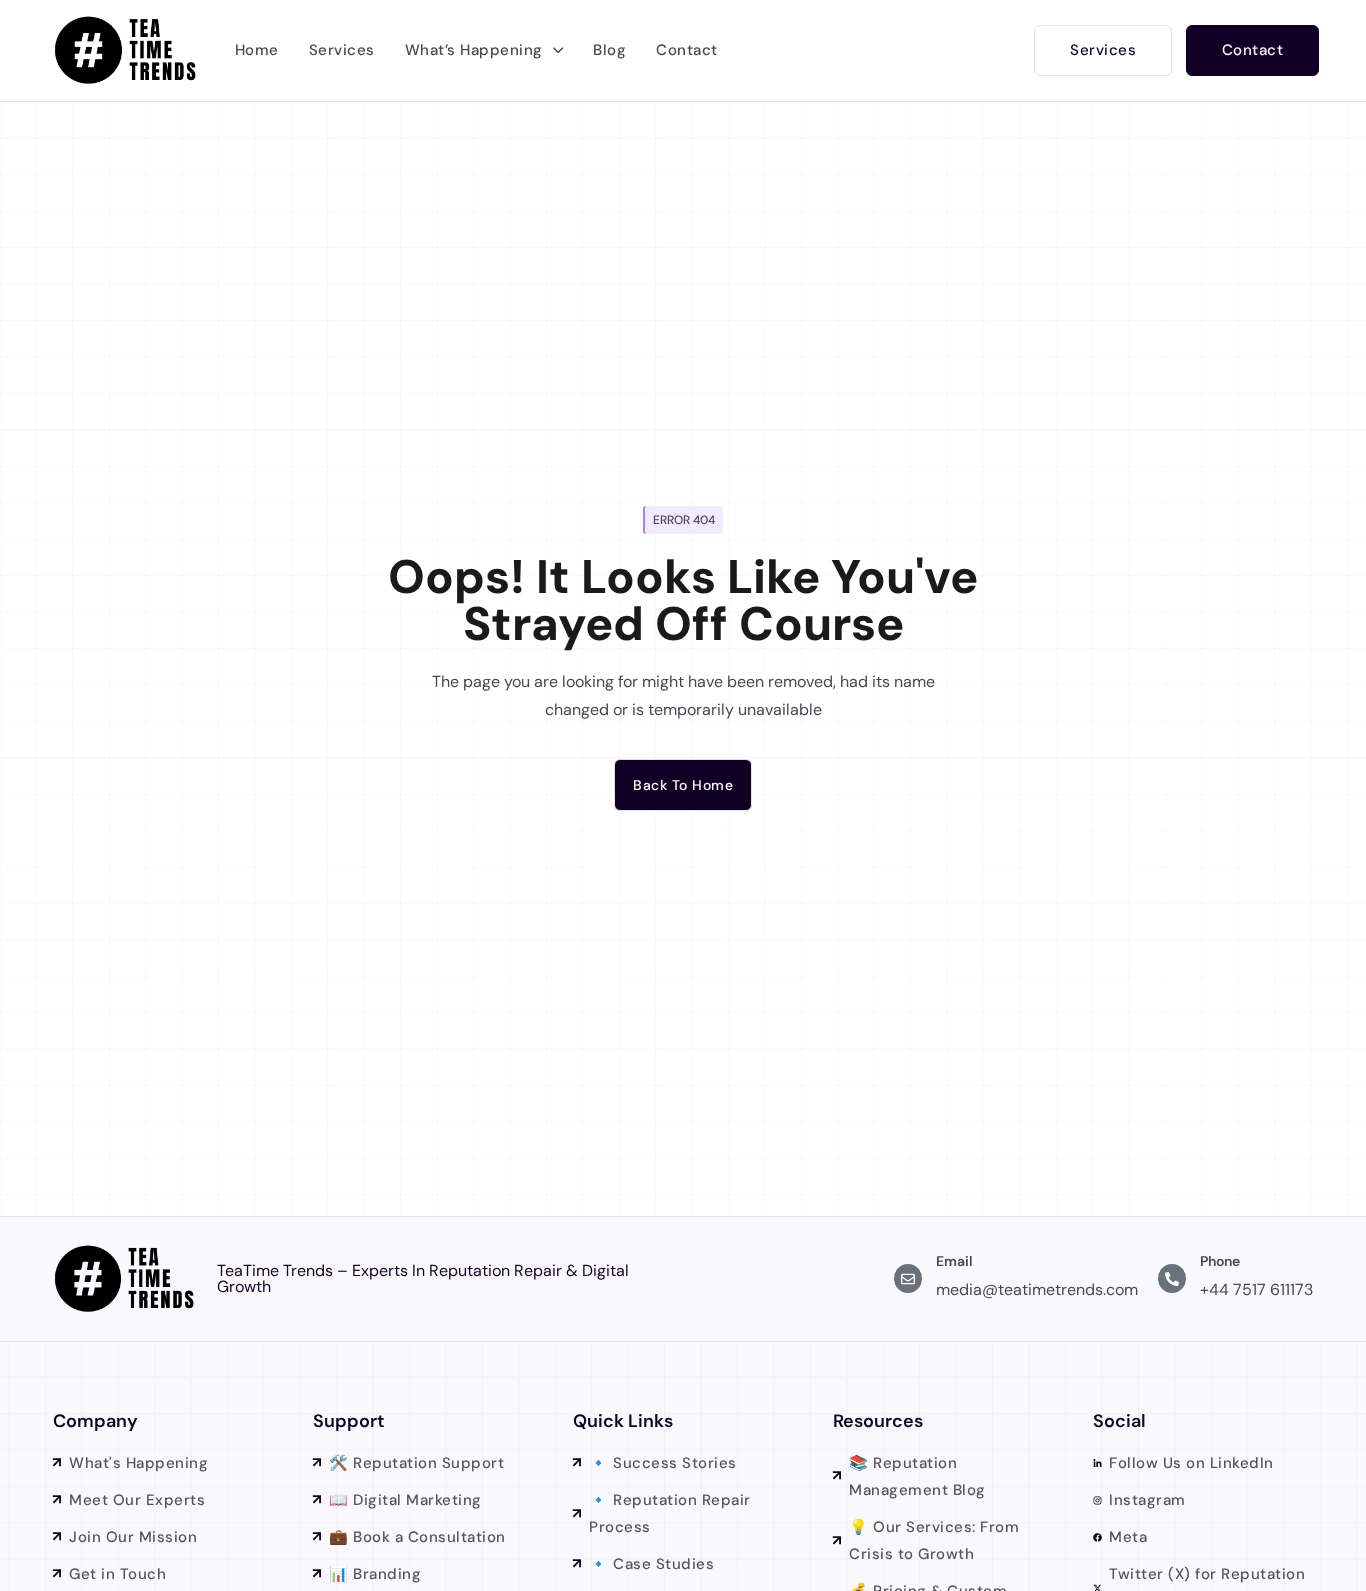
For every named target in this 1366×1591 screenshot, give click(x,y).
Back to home (683, 785)
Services (342, 50)
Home (257, 50)
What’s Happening (474, 50)
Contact (687, 50)
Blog (609, 50)
